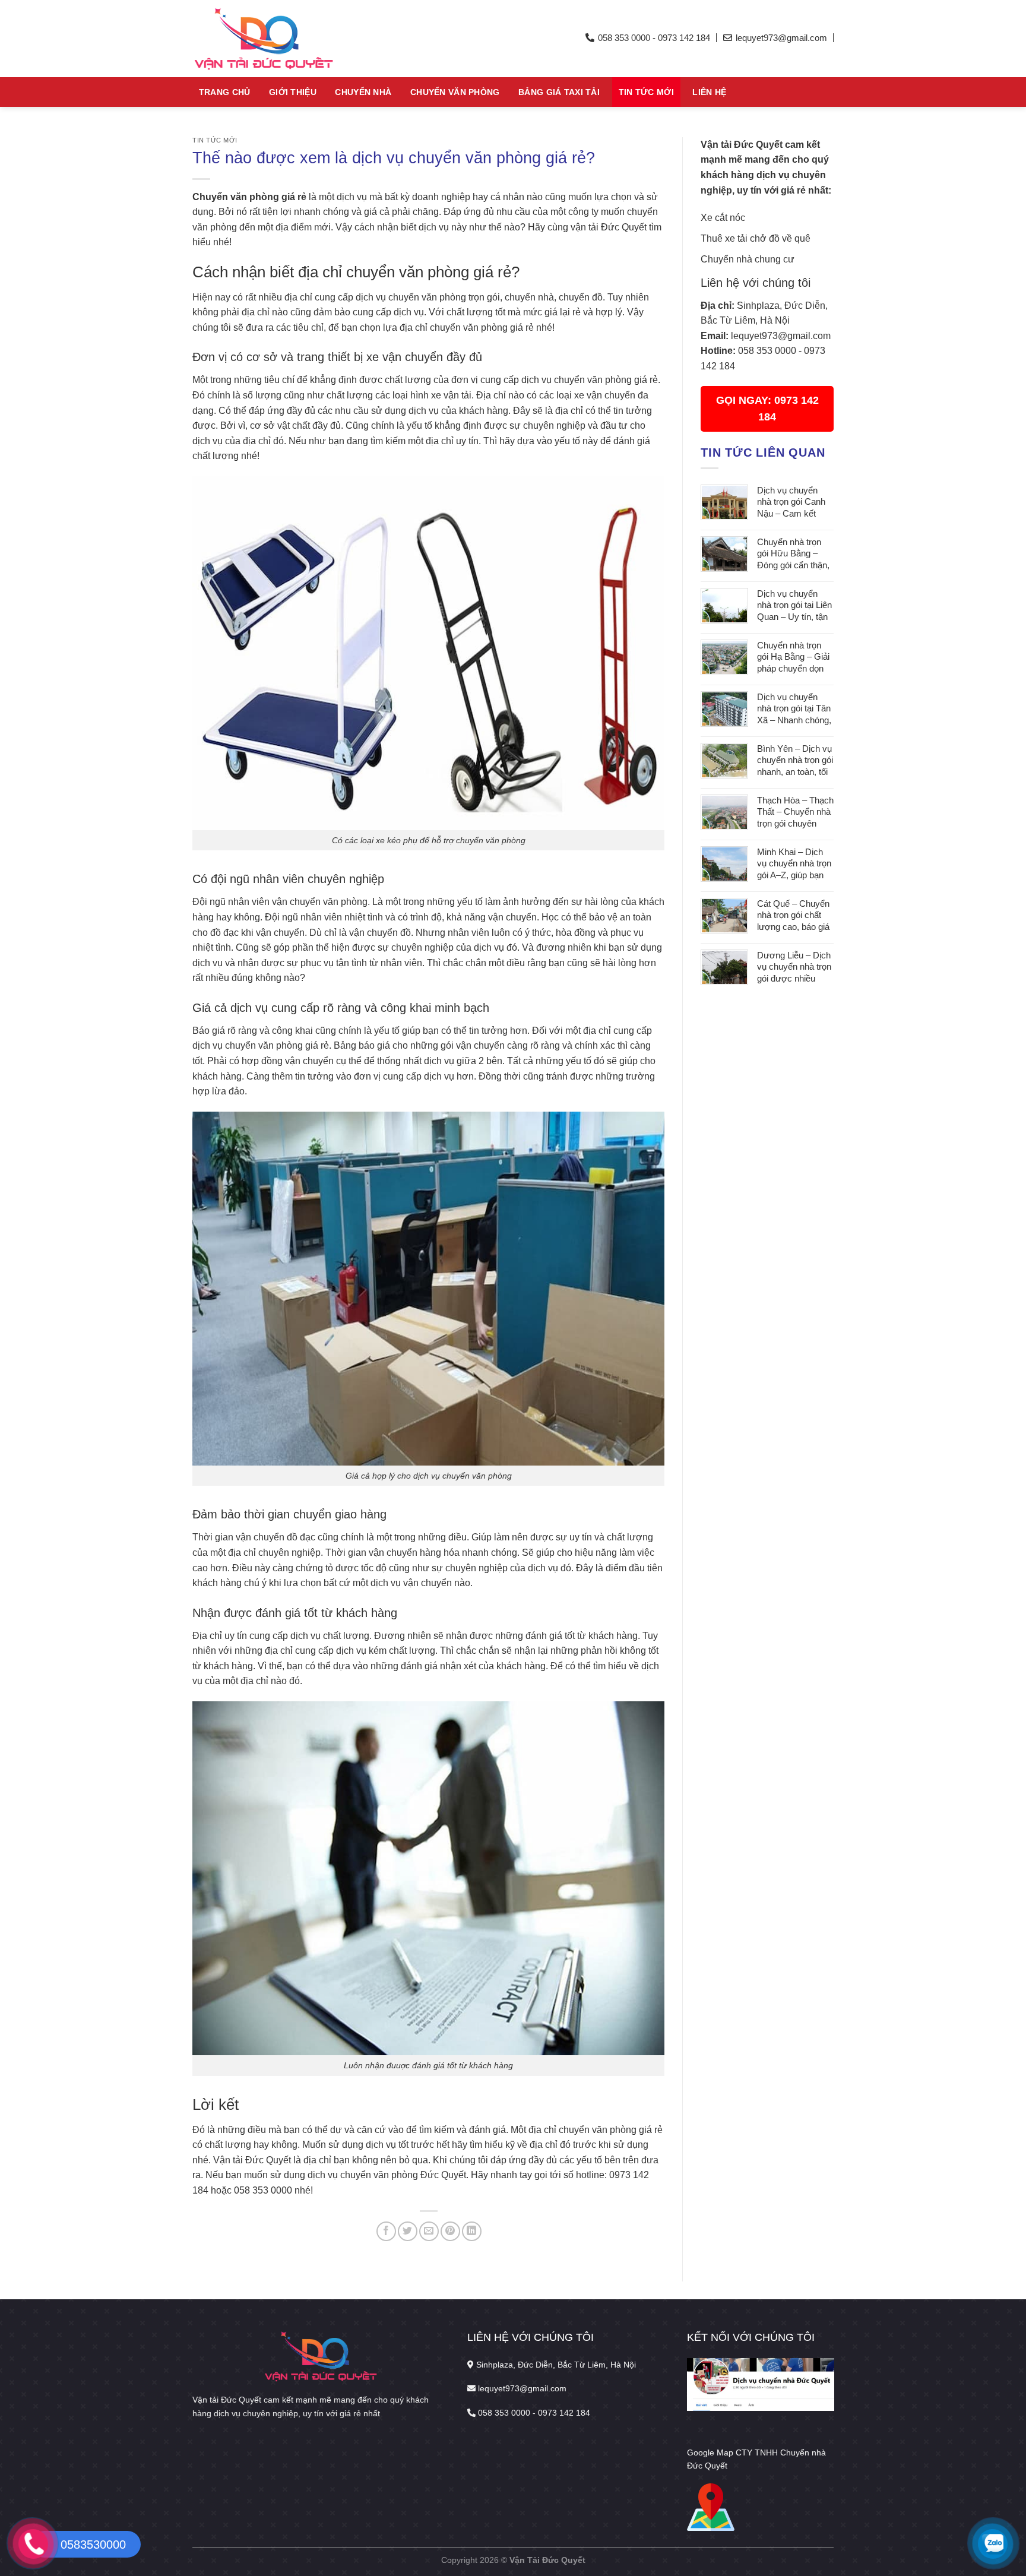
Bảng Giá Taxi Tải (559, 92)
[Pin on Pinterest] (450, 2231)
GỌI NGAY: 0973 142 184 (767, 409)
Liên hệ (709, 92)
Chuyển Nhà (363, 92)
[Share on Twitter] (408, 2231)
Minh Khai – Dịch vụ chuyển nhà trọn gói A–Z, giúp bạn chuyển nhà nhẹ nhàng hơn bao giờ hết (794, 864)
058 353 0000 (767, 351)
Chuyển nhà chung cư (748, 259)
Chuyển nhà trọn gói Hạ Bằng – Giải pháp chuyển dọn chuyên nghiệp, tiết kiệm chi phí (793, 658)
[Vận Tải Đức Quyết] (302, 39)
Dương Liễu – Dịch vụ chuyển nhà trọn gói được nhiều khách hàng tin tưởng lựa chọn (794, 968)
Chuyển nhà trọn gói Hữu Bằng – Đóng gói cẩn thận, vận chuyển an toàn (795, 554)
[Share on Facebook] (386, 2231)
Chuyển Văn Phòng (455, 92)
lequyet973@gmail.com (781, 336)
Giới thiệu (293, 92)
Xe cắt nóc (723, 218)
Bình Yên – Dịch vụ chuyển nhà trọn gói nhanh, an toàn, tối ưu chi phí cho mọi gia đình (795, 761)
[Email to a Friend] (429, 2231)
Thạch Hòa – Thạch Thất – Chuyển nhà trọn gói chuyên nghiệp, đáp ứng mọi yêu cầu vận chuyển (795, 813)
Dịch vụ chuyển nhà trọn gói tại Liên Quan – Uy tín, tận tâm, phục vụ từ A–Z (794, 606)
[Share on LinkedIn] (472, 2231)
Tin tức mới (646, 92)
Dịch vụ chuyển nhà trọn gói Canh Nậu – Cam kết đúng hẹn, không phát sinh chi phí (791, 503)
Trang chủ (225, 92)
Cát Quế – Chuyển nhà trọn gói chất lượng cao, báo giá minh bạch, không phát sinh (793, 916)
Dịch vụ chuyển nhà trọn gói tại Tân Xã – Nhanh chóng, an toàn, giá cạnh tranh (794, 709)
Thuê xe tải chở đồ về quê (756, 238)
